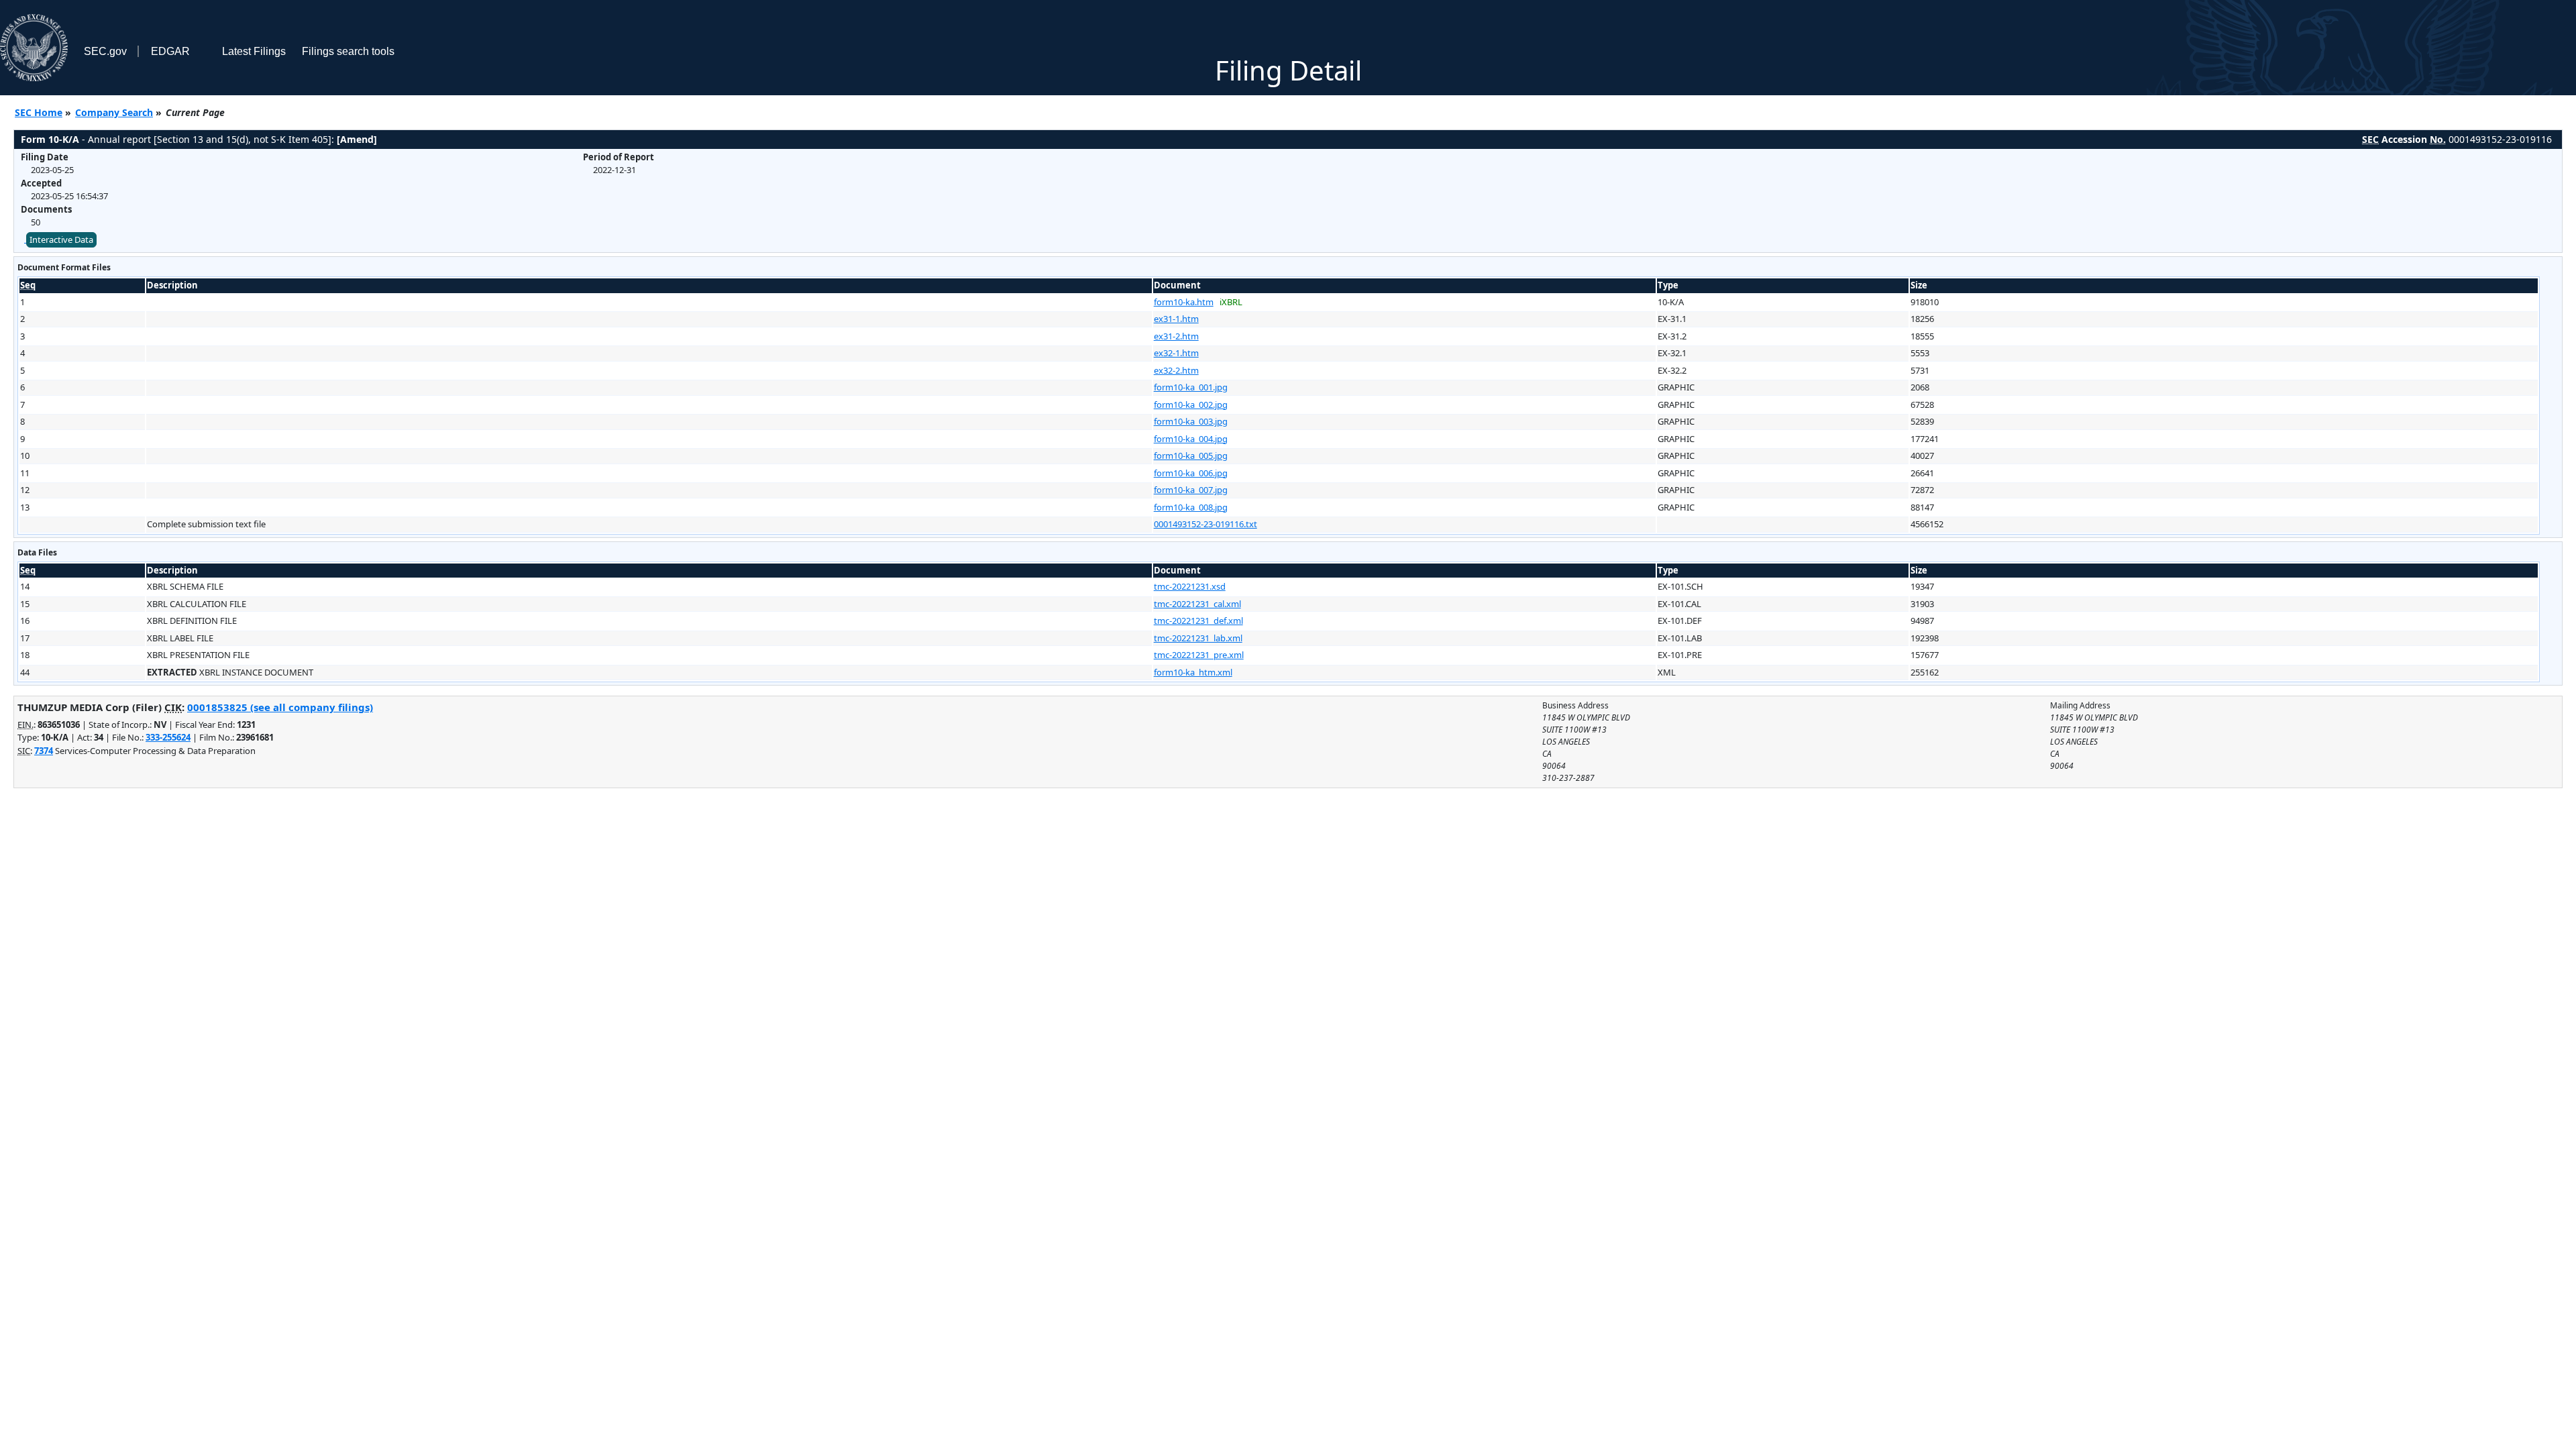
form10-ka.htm (1184, 302)
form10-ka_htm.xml (1193, 672)
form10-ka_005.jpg (1191, 455)
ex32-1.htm (1176, 353)
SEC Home (39, 112)
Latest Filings (254, 51)
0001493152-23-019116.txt (1205, 524)
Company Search (114, 112)
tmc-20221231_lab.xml (1198, 638)
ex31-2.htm (1176, 336)
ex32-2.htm (1176, 370)
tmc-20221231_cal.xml (1197, 604)
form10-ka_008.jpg (1191, 507)
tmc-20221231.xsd (1190, 586)
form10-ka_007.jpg (1191, 490)
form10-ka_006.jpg (1191, 473)
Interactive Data (61, 239)
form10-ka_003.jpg (1191, 421)
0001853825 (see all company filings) (280, 707)
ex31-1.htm (1176, 319)
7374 (44, 751)
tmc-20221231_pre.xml (1199, 655)
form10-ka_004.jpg (1191, 439)
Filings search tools (348, 51)
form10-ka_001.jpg (1191, 387)
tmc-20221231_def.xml (1198, 621)
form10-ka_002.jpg (1191, 405)
